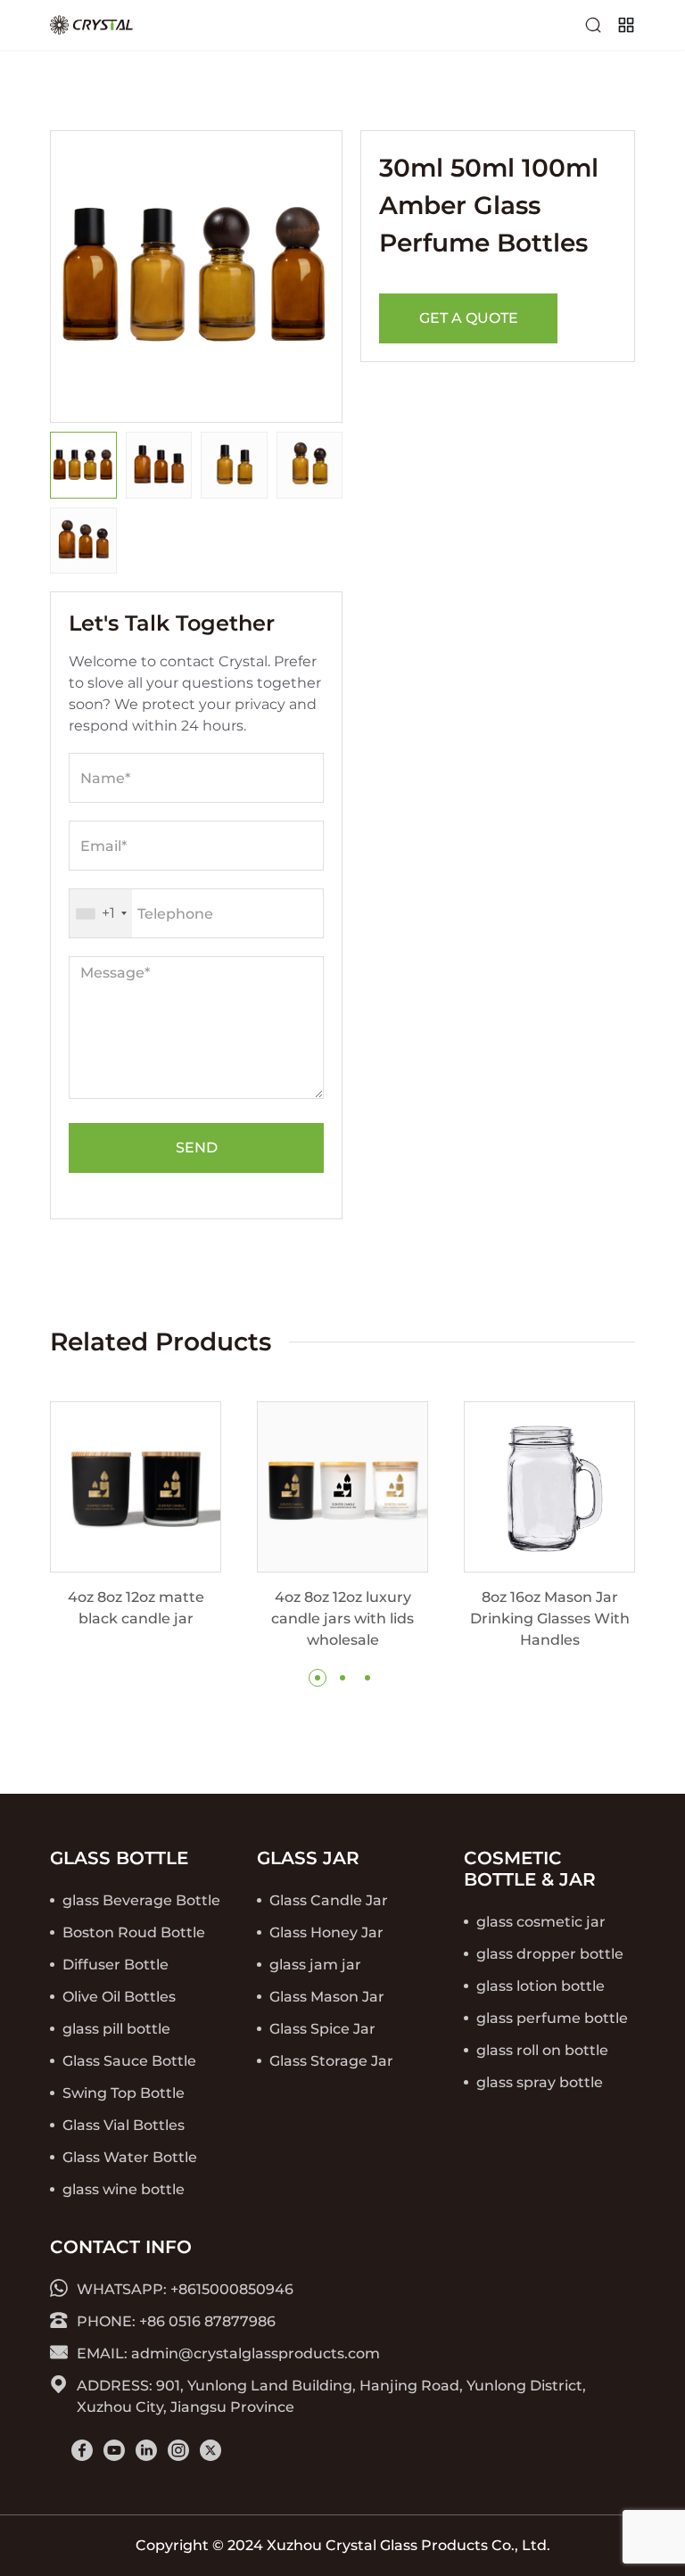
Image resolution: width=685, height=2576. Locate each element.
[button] (318, 1678)
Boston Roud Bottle (134, 1932)
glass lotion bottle (541, 1986)
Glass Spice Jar (322, 2029)
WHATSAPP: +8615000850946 (185, 2289)
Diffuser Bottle (116, 1965)
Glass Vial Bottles (124, 2125)
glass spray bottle (540, 2082)
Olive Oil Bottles (119, 1997)
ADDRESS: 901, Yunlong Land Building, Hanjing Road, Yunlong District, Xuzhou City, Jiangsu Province (331, 2396)
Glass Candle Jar (329, 1900)
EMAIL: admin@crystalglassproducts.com (228, 2353)
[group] (136, 1515)
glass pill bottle (116, 2029)
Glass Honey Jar (326, 1932)
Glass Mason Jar (327, 1997)
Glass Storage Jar (331, 2061)
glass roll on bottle (542, 2050)
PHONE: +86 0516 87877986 (176, 2321)
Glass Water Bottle (130, 2157)
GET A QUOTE (469, 318)
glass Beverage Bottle (141, 1900)
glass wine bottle (124, 2189)
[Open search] (593, 25)
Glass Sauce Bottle (129, 2061)
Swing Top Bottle (124, 2093)
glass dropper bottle (550, 1954)
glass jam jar (315, 1965)
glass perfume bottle (552, 2018)
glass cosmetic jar (541, 1922)
